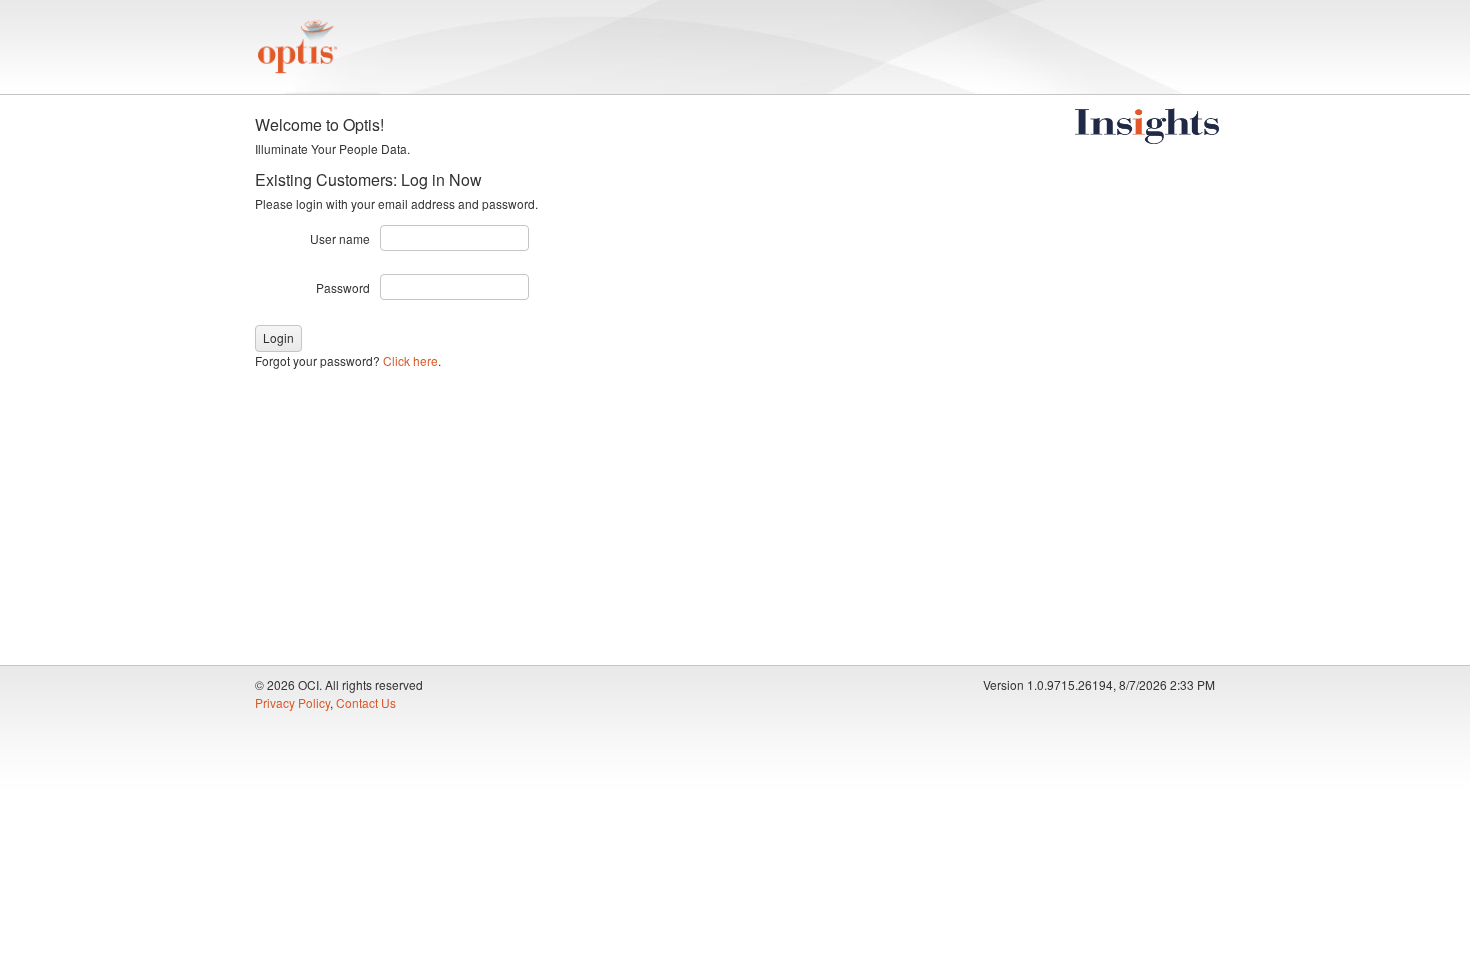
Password (343, 287)
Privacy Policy (292, 702)
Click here (410, 360)
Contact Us (366, 702)
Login (278, 337)
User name (340, 238)
